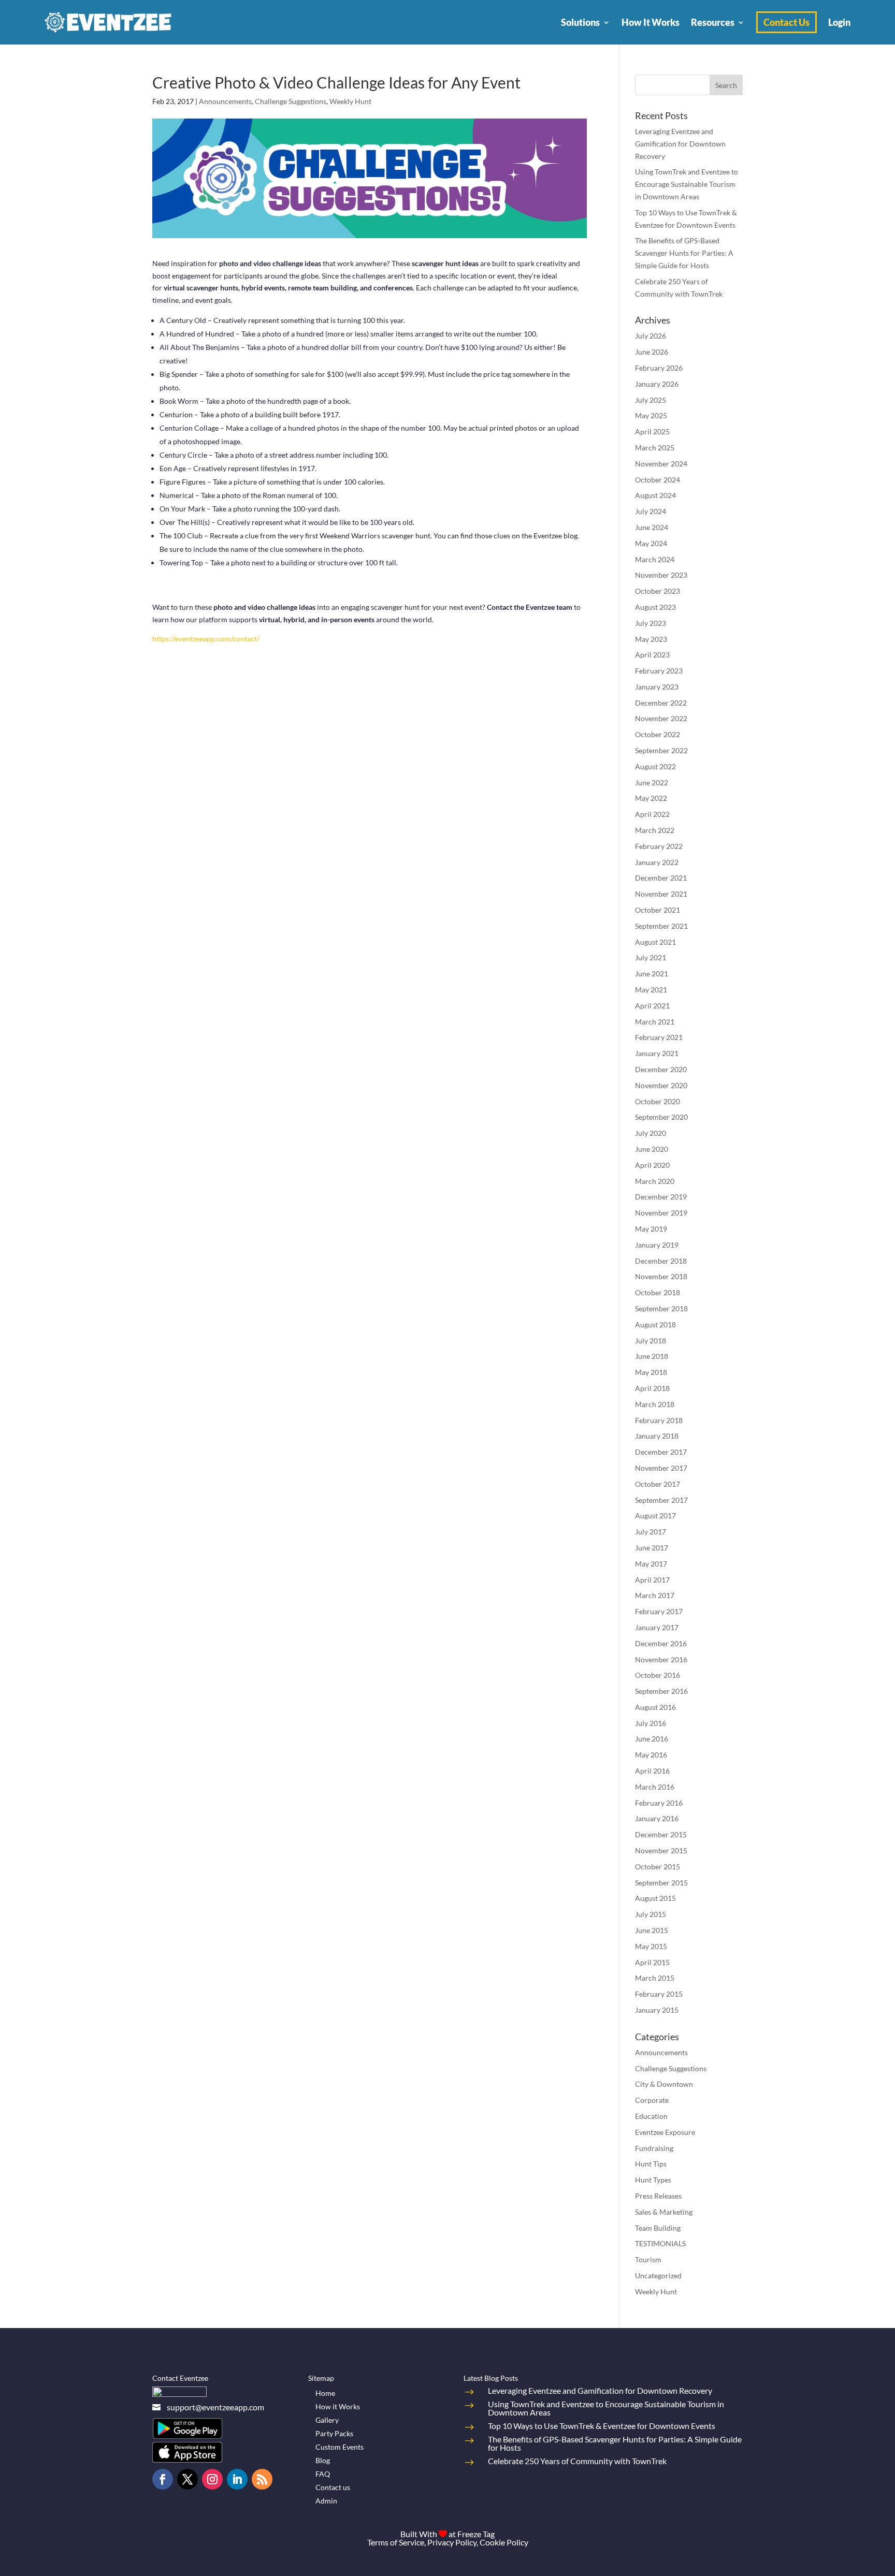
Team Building (658, 2228)
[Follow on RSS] (262, 2479)
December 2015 (661, 1834)
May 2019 (651, 1229)
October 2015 (658, 1867)
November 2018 (661, 1276)
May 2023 (651, 639)
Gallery (327, 2420)
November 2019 (661, 1213)
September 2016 (661, 1691)
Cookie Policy (504, 2542)
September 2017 (661, 1500)
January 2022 (657, 862)
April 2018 (652, 1388)
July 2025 (651, 400)
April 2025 (652, 431)
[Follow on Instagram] (212, 2479)
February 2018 (659, 1420)
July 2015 (651, 1914)
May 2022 (651, 798)
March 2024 (655, 559)
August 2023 (655, 607)
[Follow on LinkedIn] (237, 2479)
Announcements (225, 101)
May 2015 (651, 1946)
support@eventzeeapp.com (215, 2407)
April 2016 (652, 1771)
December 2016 (661, 1643)
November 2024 (661, 464)
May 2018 (651, 1372)
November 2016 (661, 1659)
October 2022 (658, 734)
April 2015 (652, 1962)
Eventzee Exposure (665, 2132)
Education (651, 2116)
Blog (323, 2460)
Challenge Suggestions (291, 101)
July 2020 (651, 1133)
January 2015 (657, 2010)
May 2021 (651, 990)
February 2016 (659, 1803)
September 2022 (661, 750)
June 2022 (652, 782)
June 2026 (652, 352)
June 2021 (652, 974)
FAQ (323, 2474)
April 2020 (652, 1165)
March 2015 (655, 1978)
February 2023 (659, 671)
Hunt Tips (651, 2164)
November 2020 (661, 1085)
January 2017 (657, 1627)
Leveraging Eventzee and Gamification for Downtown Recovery (680, 144)
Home (325, 2393)
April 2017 (652, 1580)
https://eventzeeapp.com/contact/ (206, 639)
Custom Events (340, 2447)
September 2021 (661, 926)
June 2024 (652, 527)
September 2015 (661, 1883)
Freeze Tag (476, 2534)
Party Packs (334, 2433)
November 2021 (661, 894)
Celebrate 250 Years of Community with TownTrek (577, 2461)
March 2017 (655, 1595)
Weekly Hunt (350, 101)
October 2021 (658, 910)
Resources (713, 22)
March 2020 (655, 1181)
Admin (326, 2501)
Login (839, 22)
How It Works (651, 22)
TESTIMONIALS (660, 2243)
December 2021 (661, 878)
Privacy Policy (452, 2542)
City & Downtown (664, 2084)
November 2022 (661, 718)
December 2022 (661, 703)
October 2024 (658, 480)
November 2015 (661, 1850)
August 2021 (655, 942)
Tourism (648, 2259)
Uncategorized (658, 2275)
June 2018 (652, 1356)
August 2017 (655, 1516)
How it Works (338, 2406)
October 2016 (658, 1675)
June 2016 (652, 1739)
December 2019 (661, 1197)
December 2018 (661, 1261)
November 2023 (661, 575)
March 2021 (655, 1022)
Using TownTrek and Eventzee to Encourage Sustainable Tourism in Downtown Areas (687, 184)
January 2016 (657, 1818)
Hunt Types (653, 2180)
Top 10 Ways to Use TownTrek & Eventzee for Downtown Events (602, 2426)
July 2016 (651, 1723)
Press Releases (658, 2196)
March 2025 (655, 448)
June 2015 (652, 1930)
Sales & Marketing (664, 2212)
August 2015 (655, 1898)
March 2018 (655, 1404)
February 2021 (659, 1037)
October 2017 (658, 1484)
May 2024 (651, 543)
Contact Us (786, 22)
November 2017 (661, 1468)
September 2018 (661, 1308)
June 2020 (652, 1149)
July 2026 (651, 336)
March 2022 (655, 830)
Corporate (652, 2100)
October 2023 (658, 591)
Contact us (333, 2487)
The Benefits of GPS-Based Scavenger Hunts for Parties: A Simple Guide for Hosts (684, 253)
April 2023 (652, 655)
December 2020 (661, 1069)
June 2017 (652, 1548)
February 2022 (659, 846)
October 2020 (658, 1101)
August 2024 (655, 495)
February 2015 (659, 1994)
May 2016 (651, 1755)
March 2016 (655, 1787)
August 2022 (655, 766)
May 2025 (651, 415)
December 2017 (661, 1452)
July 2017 (651, 1532)
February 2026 (659, 368)
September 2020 (661, 1117)
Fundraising (654, 2148)
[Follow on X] (187, 2479)
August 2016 (655, 1707)
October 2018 (658, 1292)
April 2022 (652, 814)
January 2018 (657, 1436)
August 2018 (655, 1324)
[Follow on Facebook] (163, 2479)
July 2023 (651, 623)
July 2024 (651, 511)
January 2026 (657, 384)
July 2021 (651, 957)
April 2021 (652, 1006)
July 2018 (651, 1341)
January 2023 (657, 687)
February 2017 (659, 1611)
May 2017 (651, 1564)
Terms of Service (396, 2542)
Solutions (580, 22)
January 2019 (657, 1245)
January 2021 (657, 1053)
